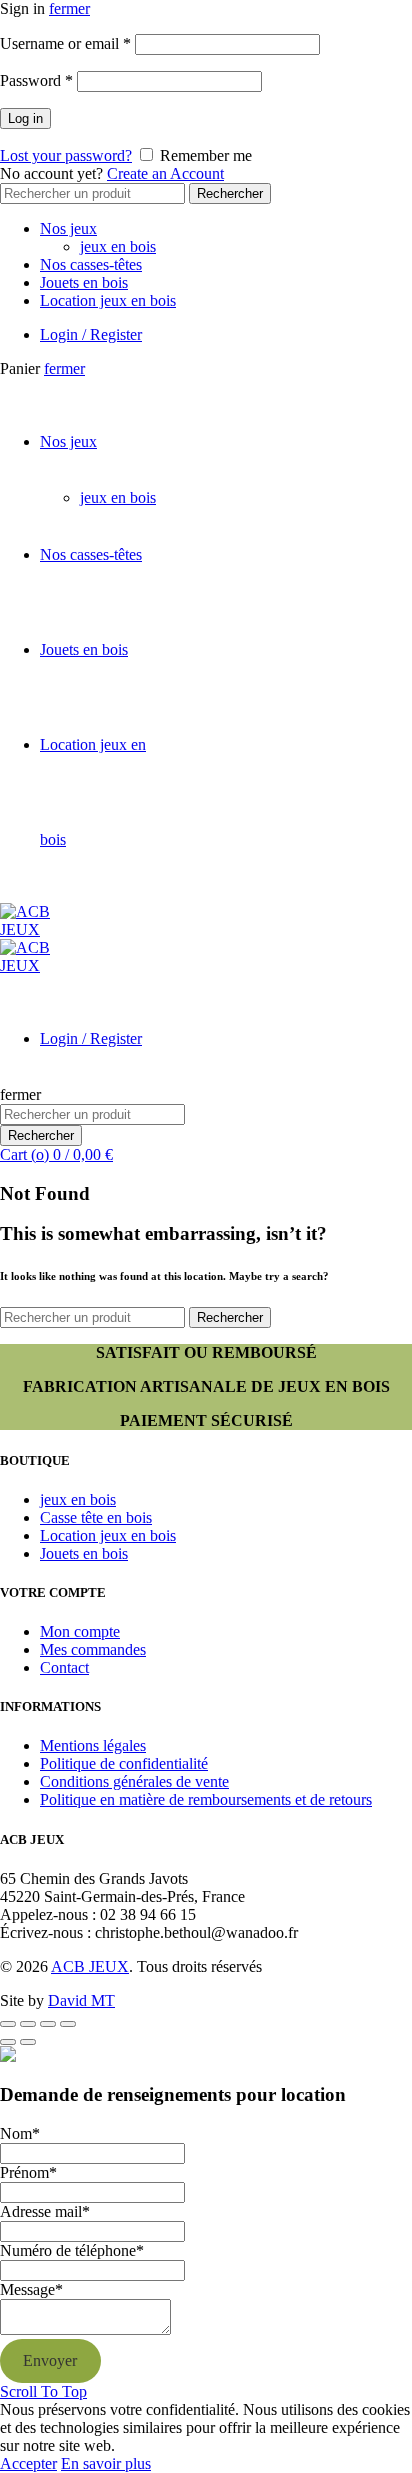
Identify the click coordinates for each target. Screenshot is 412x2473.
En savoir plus (106, 2463)
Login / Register (91, 334)
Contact (64, 1667)
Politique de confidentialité (124, 1763)
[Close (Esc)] (8, 2024)
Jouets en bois (84, 282)
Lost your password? (66, 155)
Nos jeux (68, 228)
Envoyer (50, 2360)
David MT (81, 2000)
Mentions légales (93, 1745)
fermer (69, 8)
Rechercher (230, 193)
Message (31, 2289)
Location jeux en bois (108, 300)
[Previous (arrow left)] (8, 2042)
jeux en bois (118, 246)
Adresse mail (45, 2211)
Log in (25, 118)
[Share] (28, 2024)
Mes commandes (93, 1649)
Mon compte (80, 1631)
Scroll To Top (43, 2391)
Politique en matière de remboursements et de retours (206, 1799)
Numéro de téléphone (72, 2250)
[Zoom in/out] (68, 2024)
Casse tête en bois (96, 1517)
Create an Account (165, 173)
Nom (20, 2133)
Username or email (65, 43)
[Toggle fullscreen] (48, 2024)
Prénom (28, 2172)
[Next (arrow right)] (28, 2042)
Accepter (28, 2463)
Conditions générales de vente (134, 1781)
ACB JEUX (90, 1966)
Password (36, 80)
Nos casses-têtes (91, 264)
